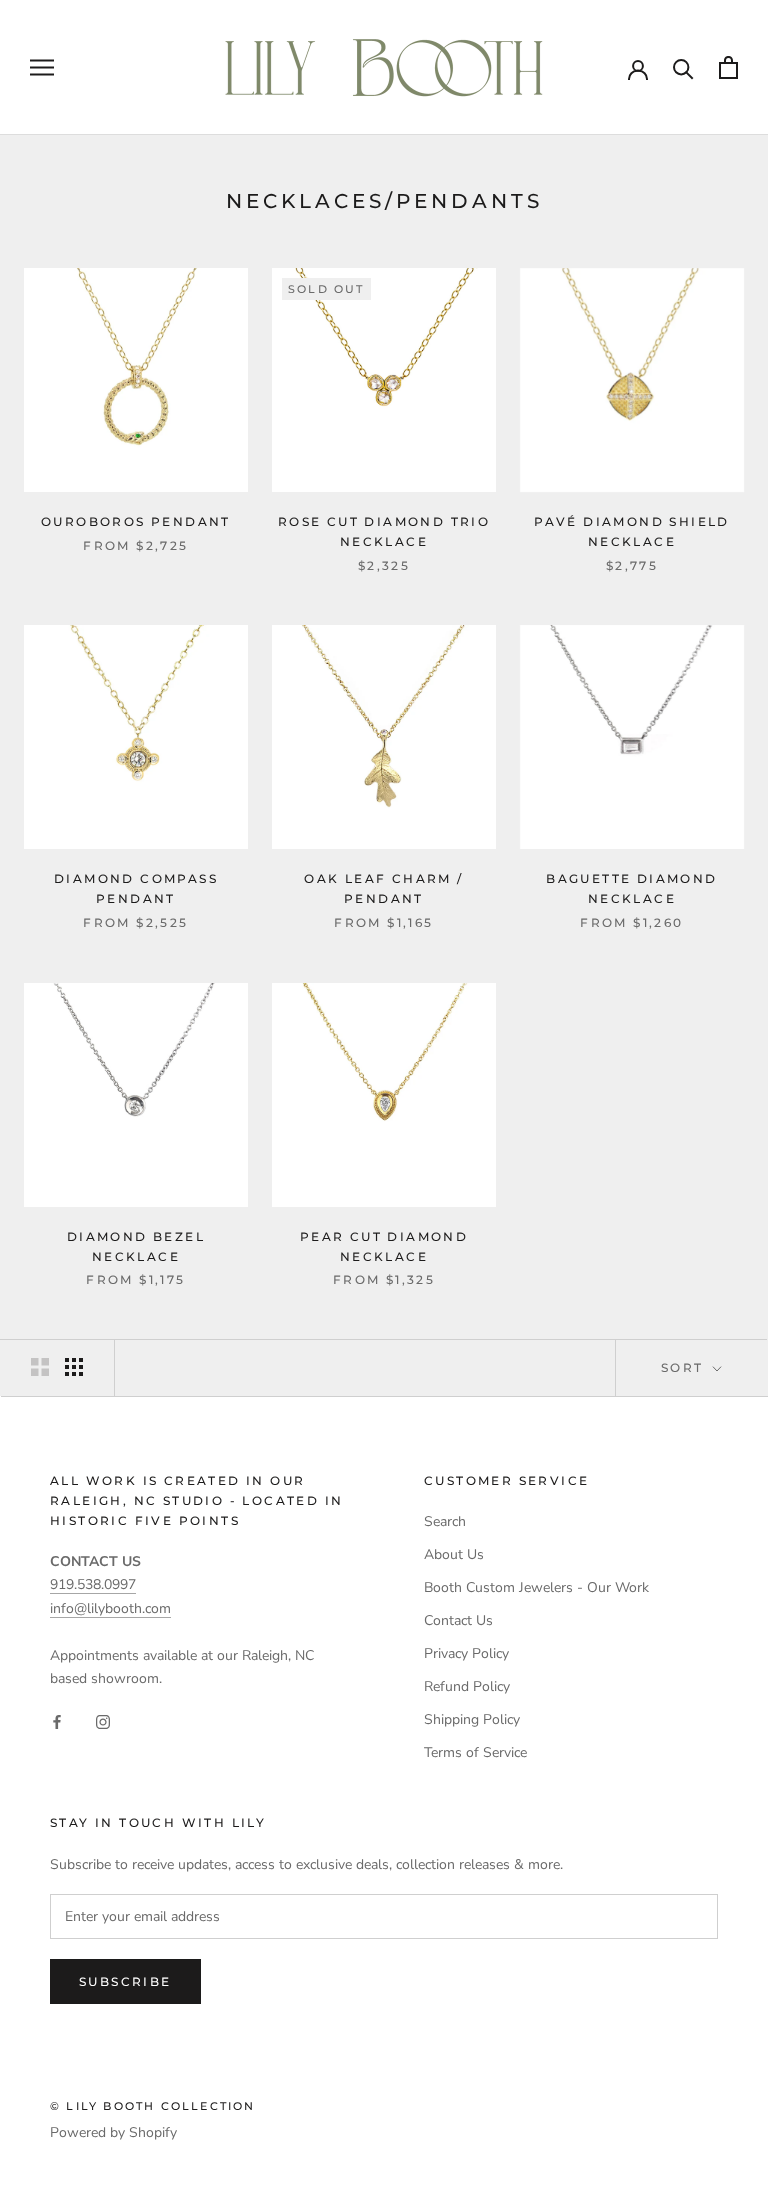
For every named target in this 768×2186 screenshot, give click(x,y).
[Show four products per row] (74, 1367)
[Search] (683, 67)
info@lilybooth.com (110, 1608)
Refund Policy (467, 1686)
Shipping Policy (472, 1719)
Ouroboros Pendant (136, 521)
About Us (454, 1554)
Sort (685, 1367)
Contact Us (458, 1620)
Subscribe (125, 1981)
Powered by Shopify (113, 2132)
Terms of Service (475, 1752)
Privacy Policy (466, 1653)
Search (445, 1521)
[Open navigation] (42, 67)
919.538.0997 (93, 1584)
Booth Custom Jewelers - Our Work (536, 1587)
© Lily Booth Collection (153, 2106)
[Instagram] (103, 1721)
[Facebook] (57, 1721)
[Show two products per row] (40, 1367)
